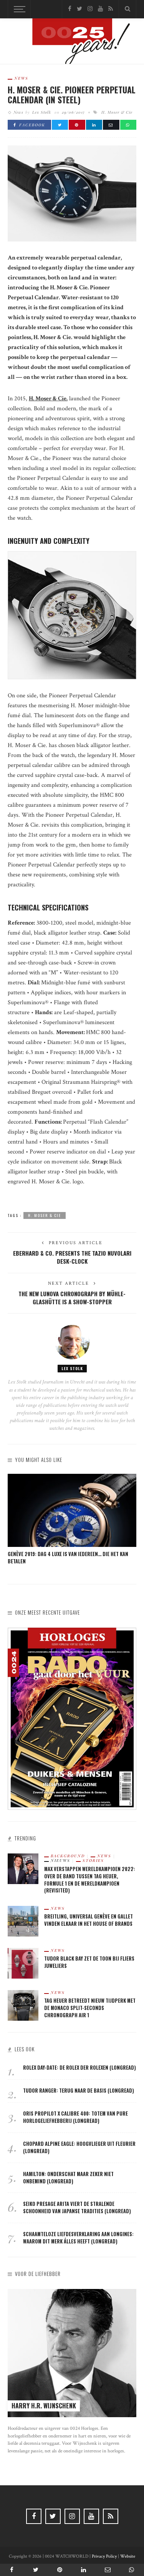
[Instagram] (90, 9)
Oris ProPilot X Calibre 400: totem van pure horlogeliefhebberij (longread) (75, 2117)
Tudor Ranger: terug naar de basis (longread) (79, 2091)
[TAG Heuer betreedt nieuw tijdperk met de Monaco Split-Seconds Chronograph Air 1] (23, 2005)
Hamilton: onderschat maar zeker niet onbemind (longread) (68, 2178)
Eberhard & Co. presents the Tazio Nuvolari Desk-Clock (72, 1257)
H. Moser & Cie (117, 112)
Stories (93, 1860)
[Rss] (111, 9)
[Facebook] (70, 9)
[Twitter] (79, 9)
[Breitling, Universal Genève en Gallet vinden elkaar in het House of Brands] (23, 1921)
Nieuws (60, 1860)
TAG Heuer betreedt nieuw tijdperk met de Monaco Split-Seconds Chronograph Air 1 (90, 2008)
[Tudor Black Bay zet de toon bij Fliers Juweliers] (23, 1963)
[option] (72, 1520)
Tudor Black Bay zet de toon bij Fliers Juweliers (89, 1962)
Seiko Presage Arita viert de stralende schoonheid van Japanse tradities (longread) (77, 2207)
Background (68, 1856)
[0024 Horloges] (72, 43)
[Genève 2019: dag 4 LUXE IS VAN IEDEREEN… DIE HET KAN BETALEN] (72, 1510)
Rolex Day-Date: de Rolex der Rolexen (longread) (79, 2068)
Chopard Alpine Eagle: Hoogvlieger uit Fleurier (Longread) (79, 2147)
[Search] (127, 9)
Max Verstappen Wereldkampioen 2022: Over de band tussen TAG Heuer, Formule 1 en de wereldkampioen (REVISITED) (90, 1880)
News (21, 78)
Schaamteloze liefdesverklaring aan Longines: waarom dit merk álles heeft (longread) (78, 2238)
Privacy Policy (104, 2556)
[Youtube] (100, 9)
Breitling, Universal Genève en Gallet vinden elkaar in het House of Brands (89, 1920)
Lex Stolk (42, 112)
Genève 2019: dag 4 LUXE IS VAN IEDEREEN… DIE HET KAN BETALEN (68, 1558)
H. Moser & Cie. (48, 399)
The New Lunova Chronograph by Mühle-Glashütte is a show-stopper (72, 1298)
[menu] (18, 9)
